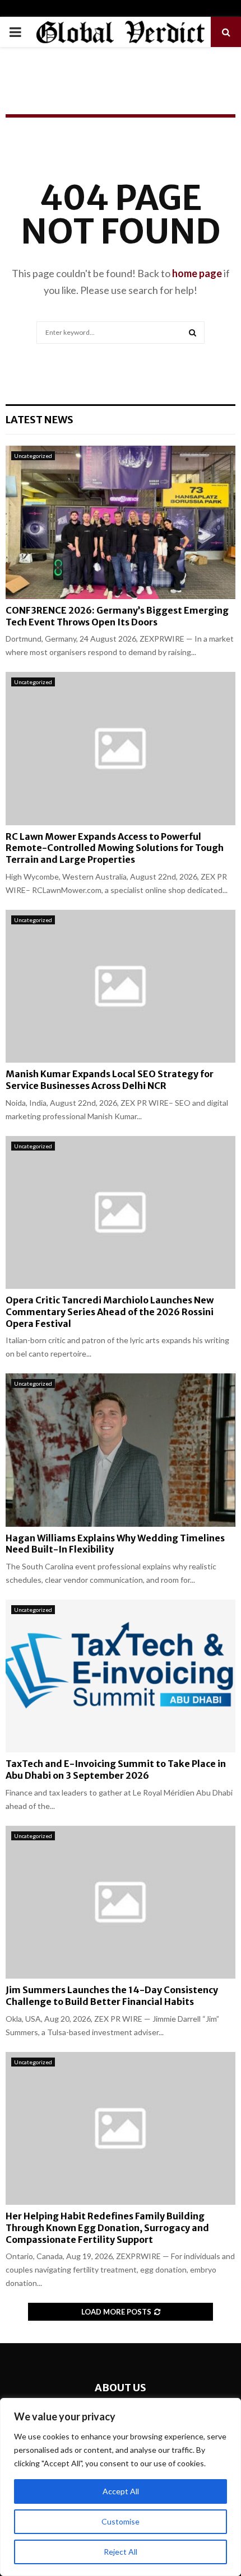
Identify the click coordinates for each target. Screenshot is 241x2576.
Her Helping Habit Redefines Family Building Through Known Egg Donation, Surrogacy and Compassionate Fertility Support (107, 2228)
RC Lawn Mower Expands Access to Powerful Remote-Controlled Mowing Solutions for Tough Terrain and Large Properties (115, 848)
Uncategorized (33, 456)
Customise (121, 2521)
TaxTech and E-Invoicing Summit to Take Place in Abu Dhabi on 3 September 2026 (116, 1769)
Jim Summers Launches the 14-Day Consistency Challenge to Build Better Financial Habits (112, 1996)
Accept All (121, 2491)
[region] (121, 2487)
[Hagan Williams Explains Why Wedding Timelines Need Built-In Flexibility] (121, 1450)
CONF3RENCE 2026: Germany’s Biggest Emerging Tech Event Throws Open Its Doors (117, 616)
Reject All (121, 2552)
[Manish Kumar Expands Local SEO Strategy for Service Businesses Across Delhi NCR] (121, 986)
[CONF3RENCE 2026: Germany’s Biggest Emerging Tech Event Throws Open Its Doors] (121, 522)
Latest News (40, 420)
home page (197, 273)
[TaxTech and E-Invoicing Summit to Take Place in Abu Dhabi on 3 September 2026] (121, 1676)
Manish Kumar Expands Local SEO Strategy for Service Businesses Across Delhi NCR (110, 1080)
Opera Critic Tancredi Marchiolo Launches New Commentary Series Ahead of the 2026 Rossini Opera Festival (110, 1312)
